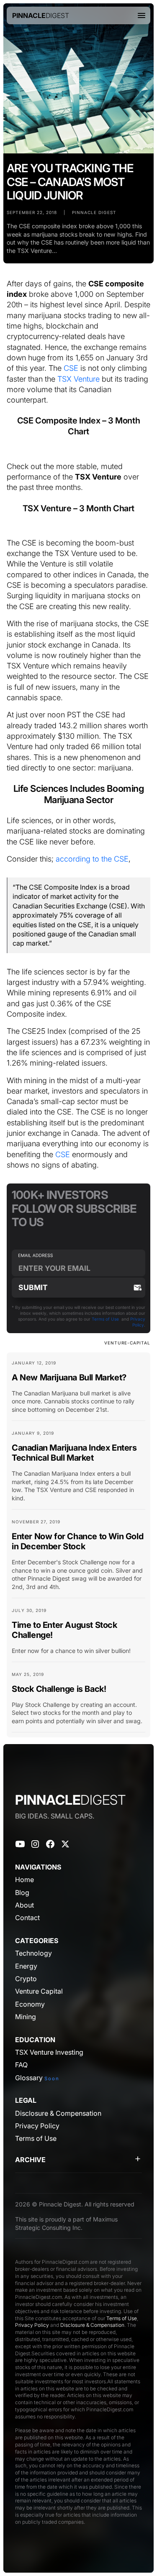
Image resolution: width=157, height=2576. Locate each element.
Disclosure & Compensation (92, 2325)
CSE (71, 368)
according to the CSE (92, 859)
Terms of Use (105, 1319)
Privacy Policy (32, 2325)
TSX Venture (78, 379)
